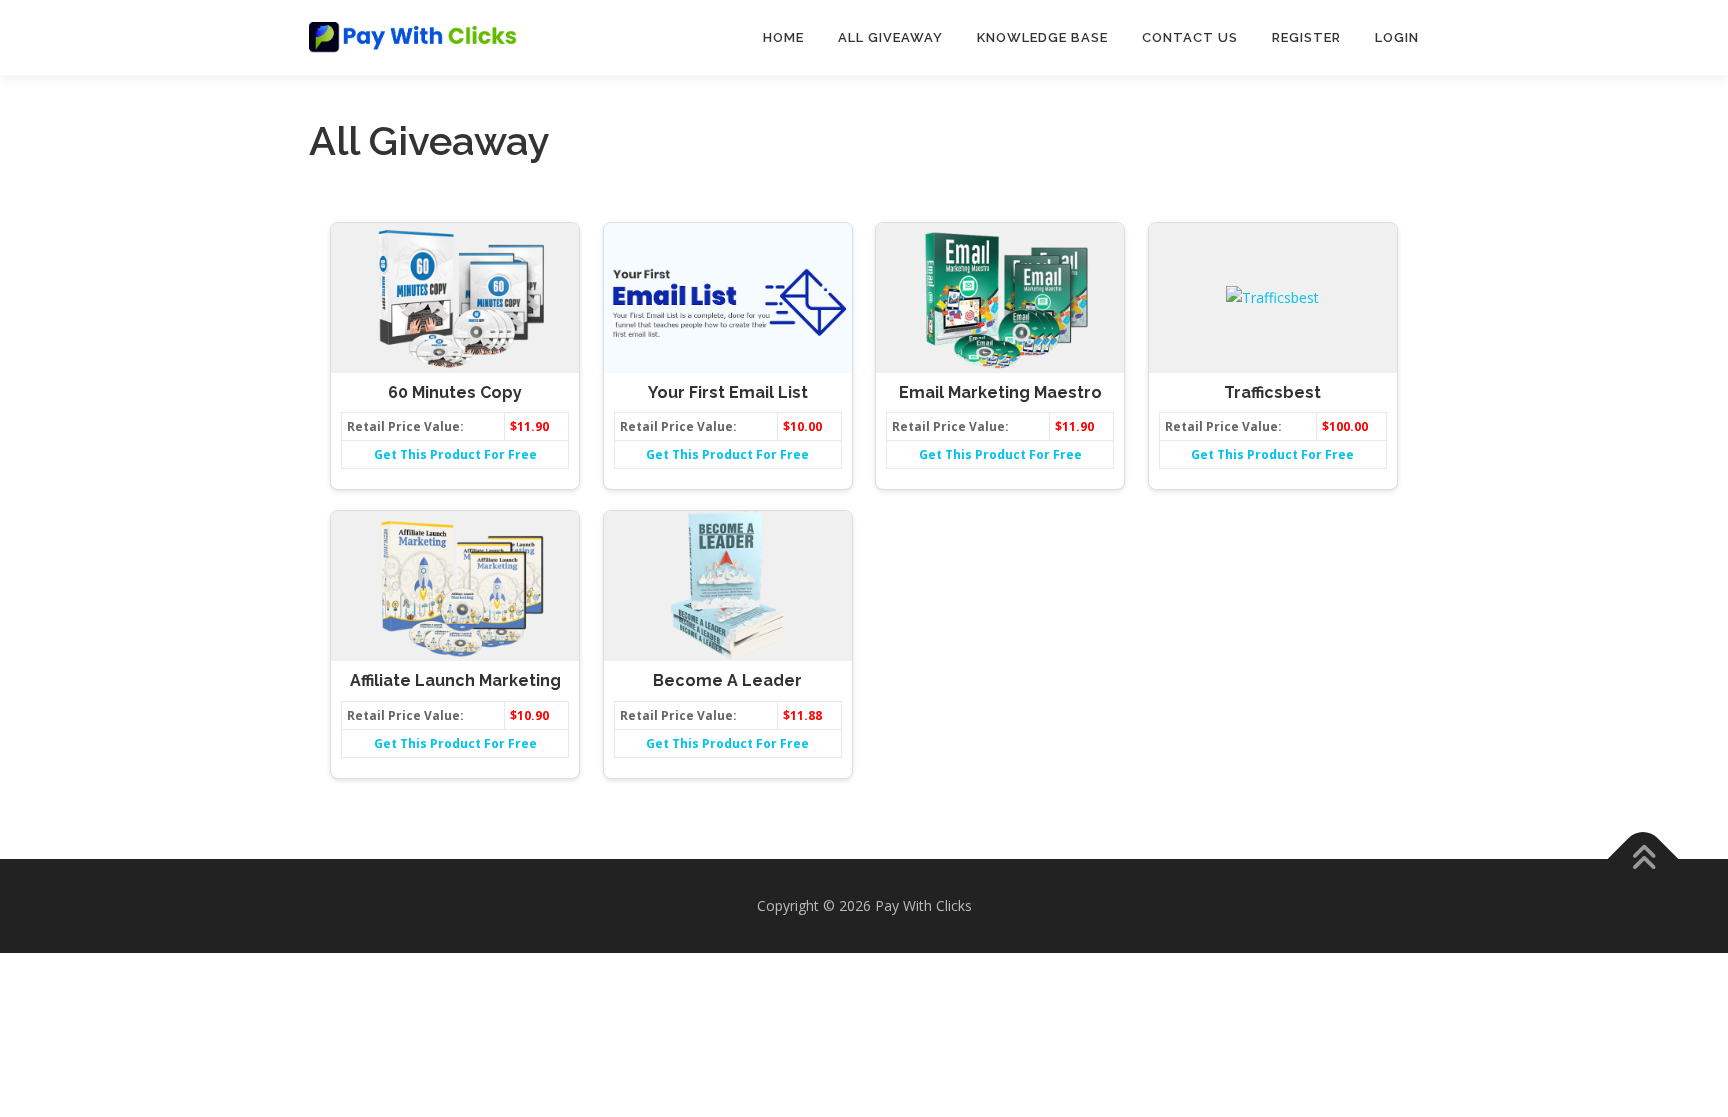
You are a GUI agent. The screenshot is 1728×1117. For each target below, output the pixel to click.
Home (783, 37)
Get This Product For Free (455, 454)
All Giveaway (890, 37)
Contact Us (1190, 37)
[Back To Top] (1643, 859)
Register (1306, 37)
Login (1397, 37)
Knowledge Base (1042, 37)
